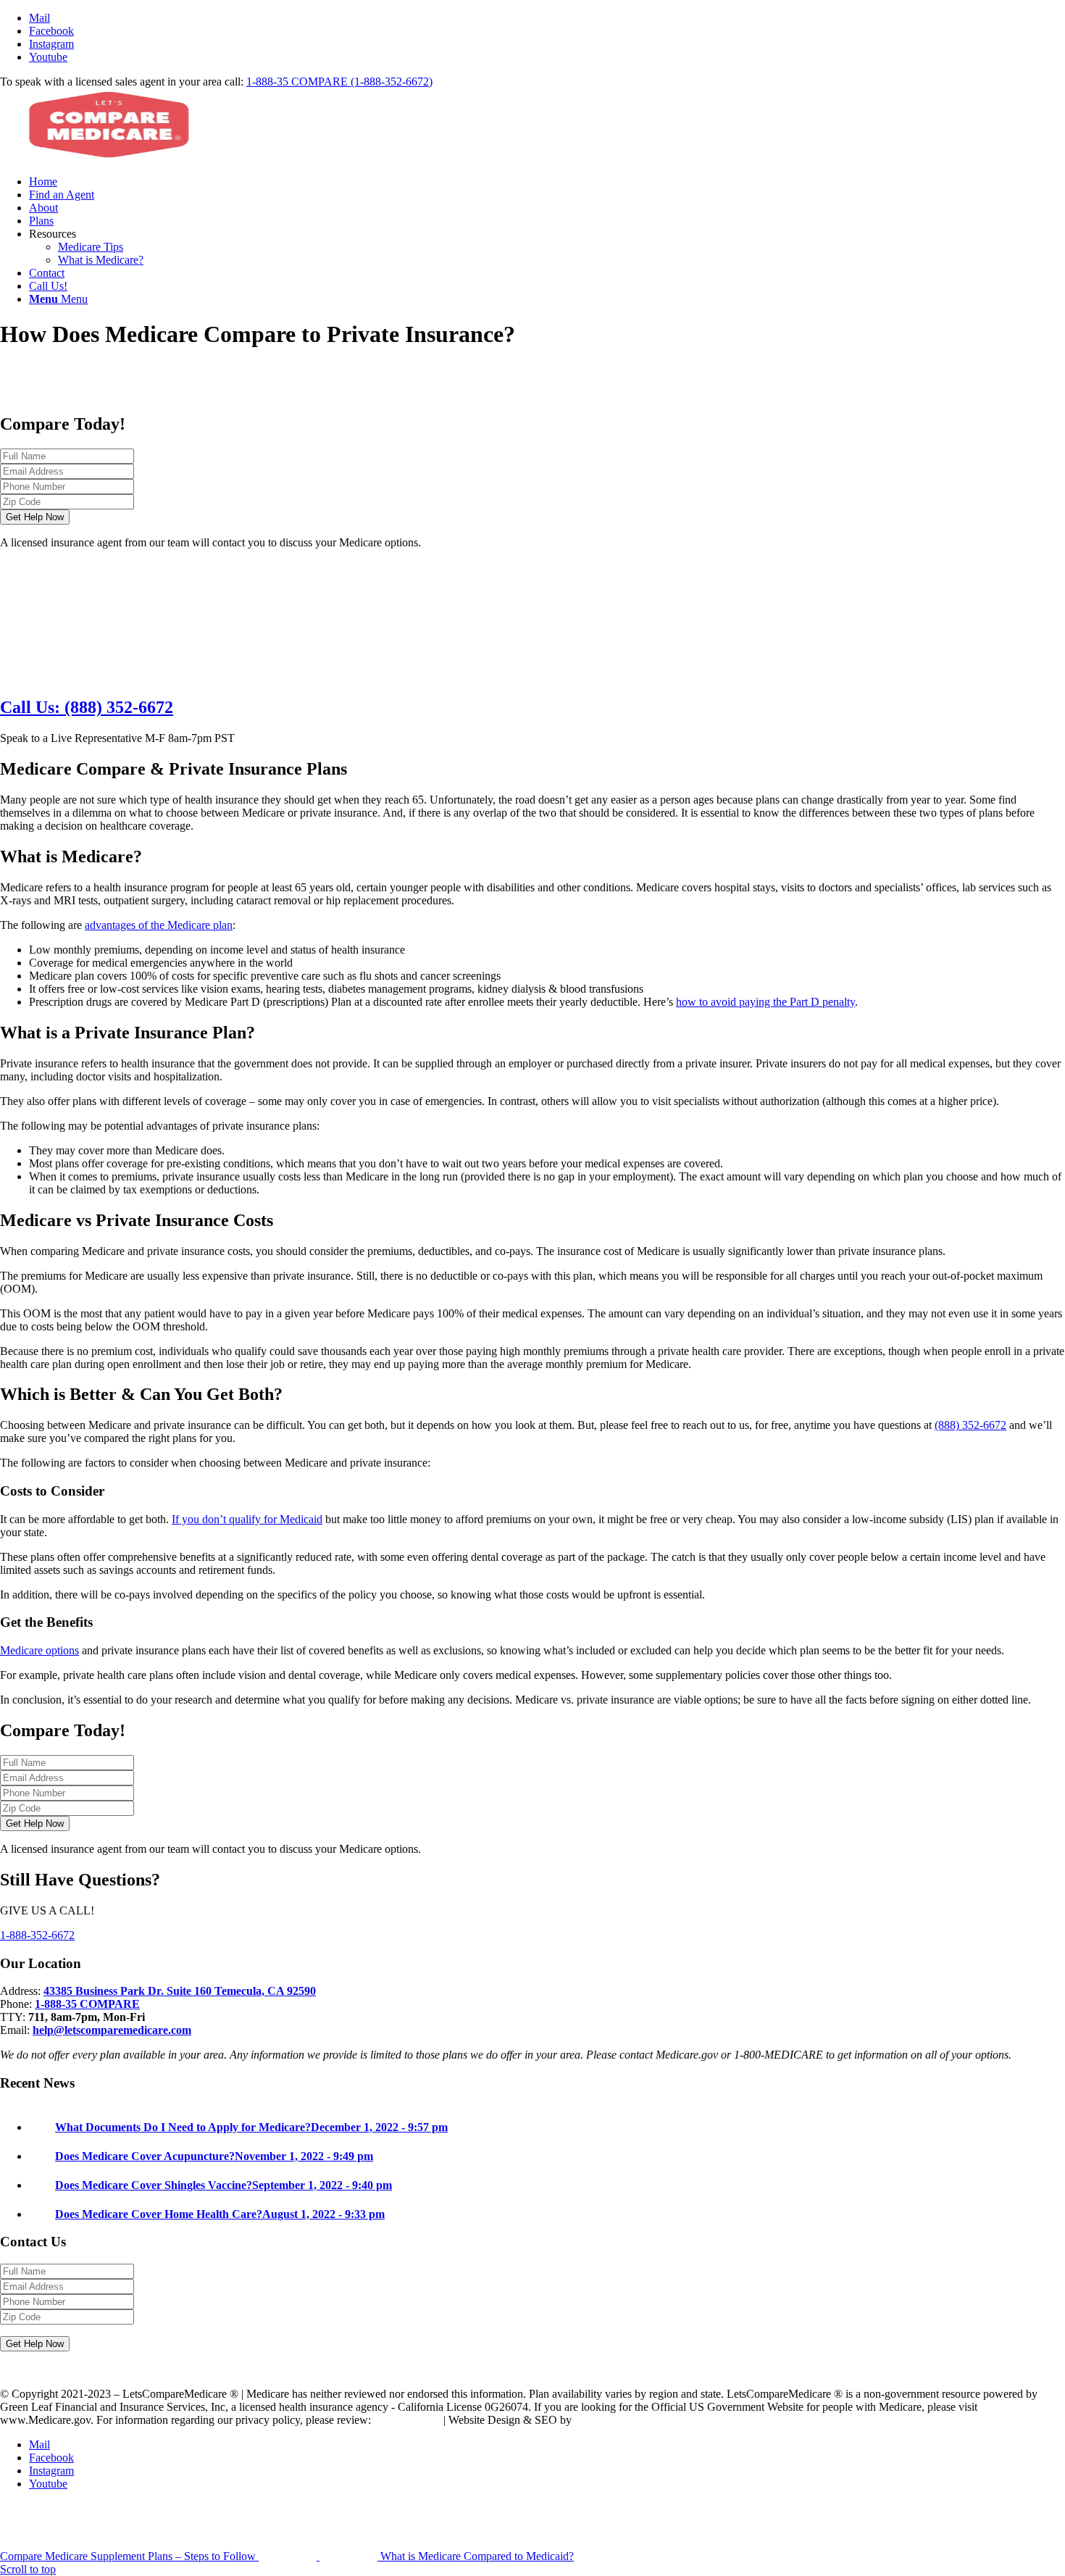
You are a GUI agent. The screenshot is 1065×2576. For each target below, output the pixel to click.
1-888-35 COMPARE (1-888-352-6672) (339, 82)
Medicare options (39, 1650)
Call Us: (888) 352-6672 (87, 707)
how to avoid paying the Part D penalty (765, 1002)
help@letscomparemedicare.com (112, 2030)
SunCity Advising (615, 2420)
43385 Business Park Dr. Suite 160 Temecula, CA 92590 (180, 1991)
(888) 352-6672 (970, 1425)
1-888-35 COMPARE (87, 2004)
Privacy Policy (407, 2420)
